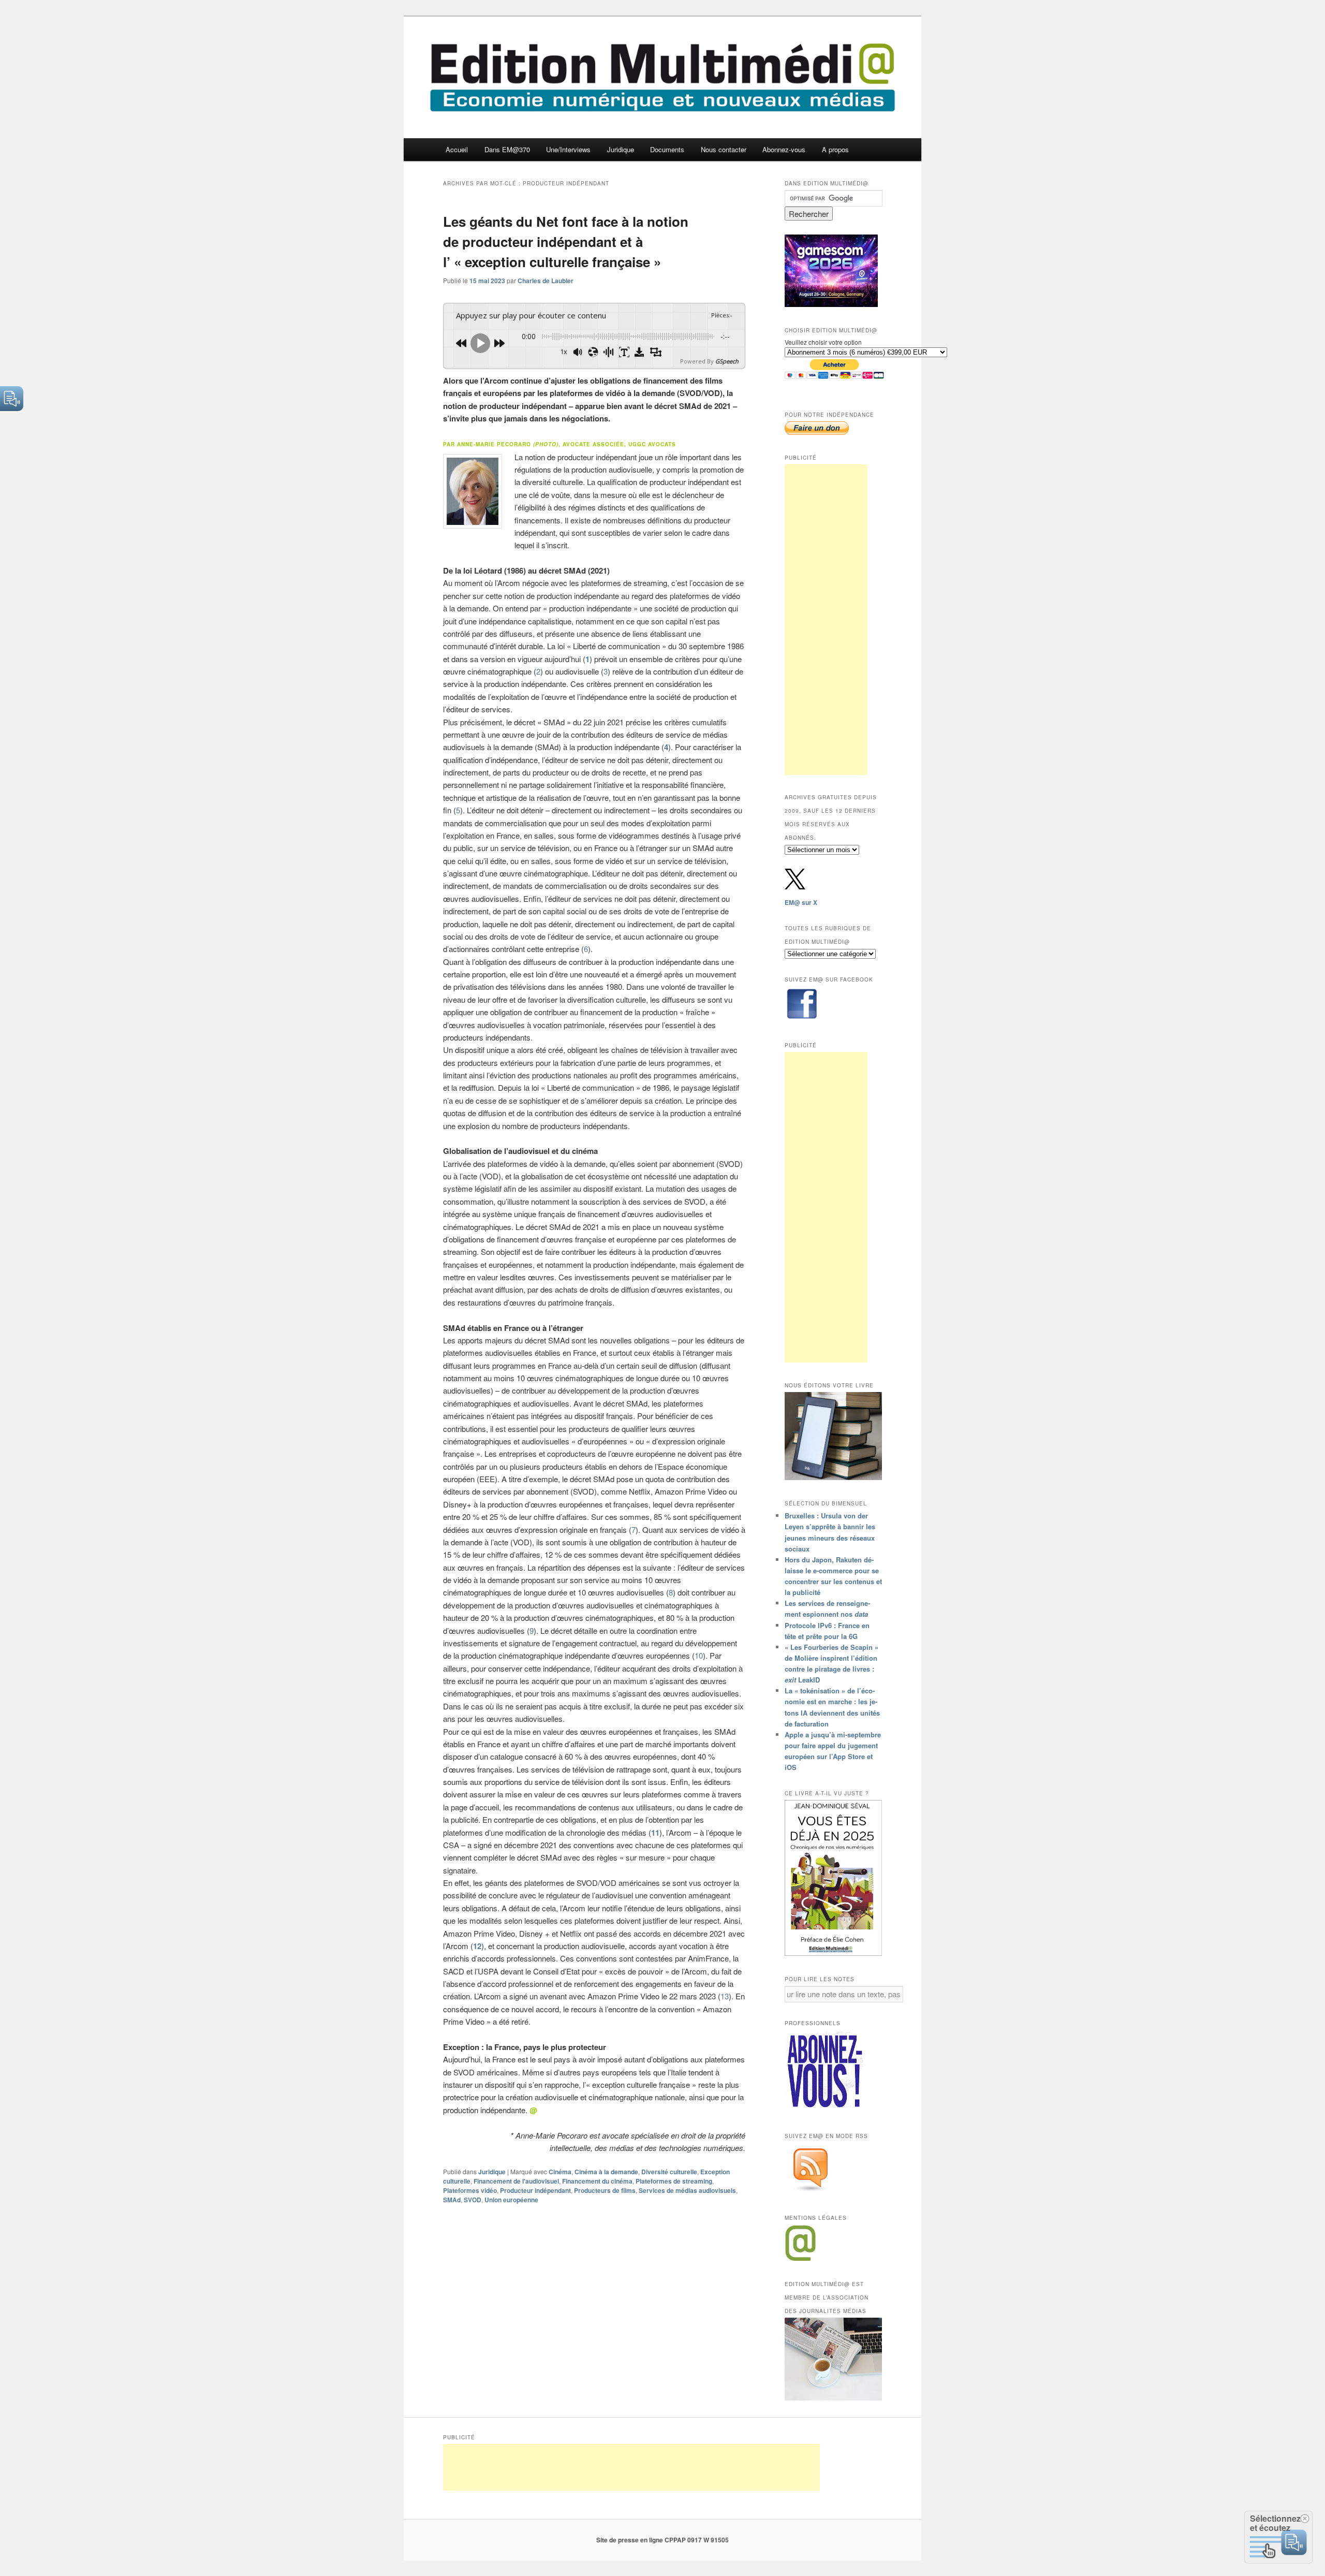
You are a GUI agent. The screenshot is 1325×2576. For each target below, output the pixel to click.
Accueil (457, 149)
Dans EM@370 (507, 149)
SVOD (473, 2200)
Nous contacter (724, 149)
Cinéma (560, 2172)
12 (477, 1946)
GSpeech (727, 361)
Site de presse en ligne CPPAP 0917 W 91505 (662, 2540)
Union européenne (511, 2200)
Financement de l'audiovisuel (516, 2181)
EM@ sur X (801, 902)
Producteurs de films (605, 2190)
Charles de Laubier (546, 281)
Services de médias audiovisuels (687, 2190)
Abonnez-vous (784, 149)
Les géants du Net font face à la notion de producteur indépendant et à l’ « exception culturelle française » (566, 242)
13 (725, 1996)
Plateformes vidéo (470, 2190)
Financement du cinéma (597, 2181)
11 (655, 1833)
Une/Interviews (568, 149)
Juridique (621, 149)
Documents (667, 149)
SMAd (452, 2200)
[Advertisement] (826, 620)
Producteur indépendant (535, 2190)
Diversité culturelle (669, 2172)
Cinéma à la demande (606, 2172)
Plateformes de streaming (674, 2181)
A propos (835, 149)
